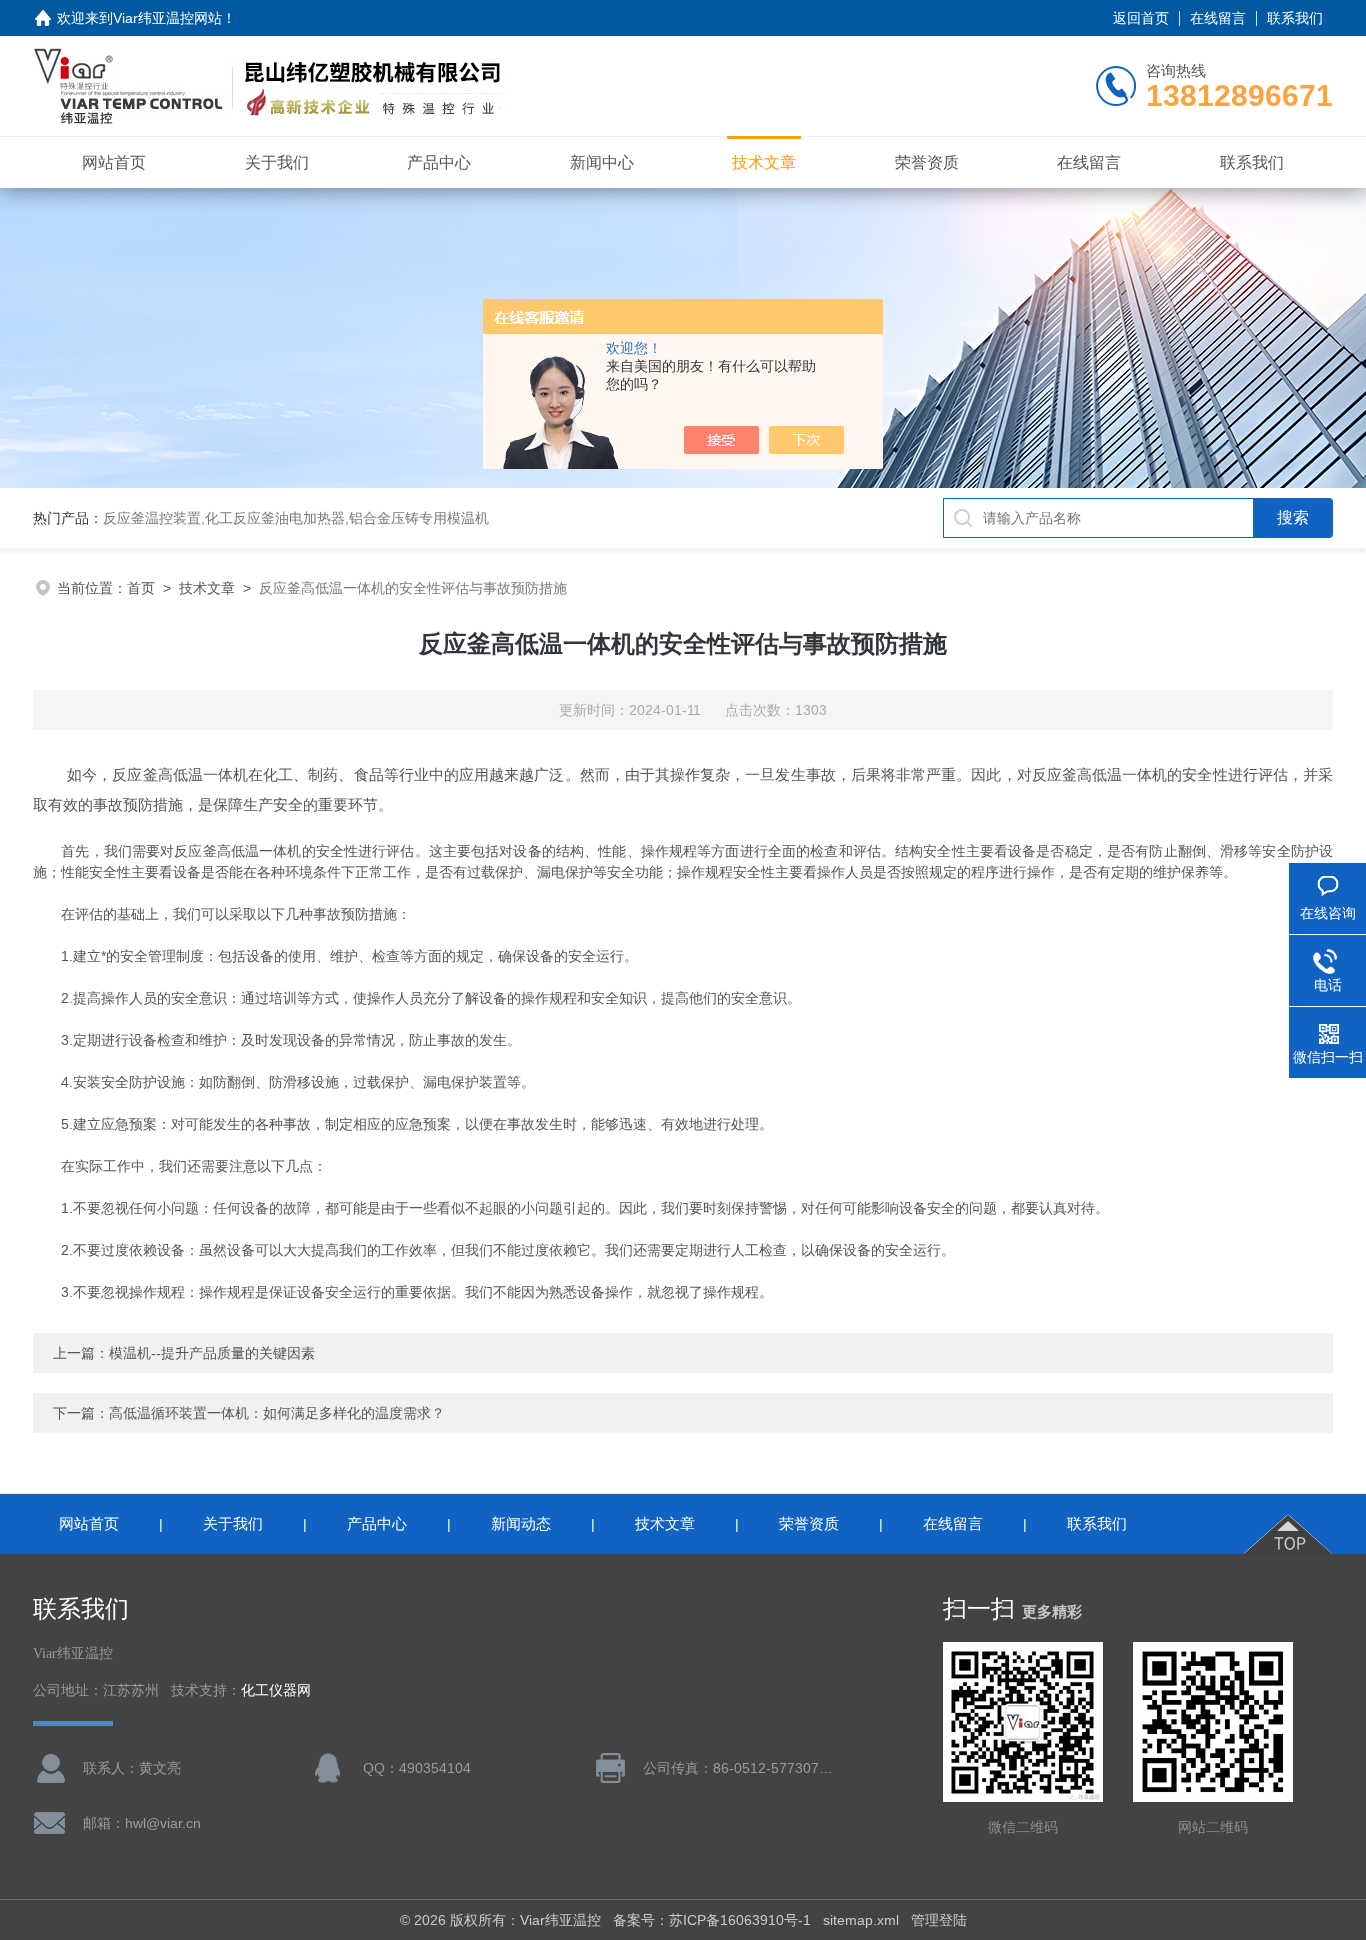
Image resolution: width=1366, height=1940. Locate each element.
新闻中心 (602, 162)
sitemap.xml (861, 1920)
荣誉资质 (927, 162)
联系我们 (1295, 18)
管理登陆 (939, 1920)
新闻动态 (521, 1523)
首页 (141, 588)
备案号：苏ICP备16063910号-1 (712, 1920)
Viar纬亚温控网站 (167, 18)
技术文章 (764, 162)
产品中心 (439, 162)
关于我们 (277, 162)
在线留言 (1218, 18)
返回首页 (1141, 18)
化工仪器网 (276, 1690)
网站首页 (114, 162)
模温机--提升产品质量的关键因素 (212, 1353)
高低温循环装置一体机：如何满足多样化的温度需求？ (277, 1413)
